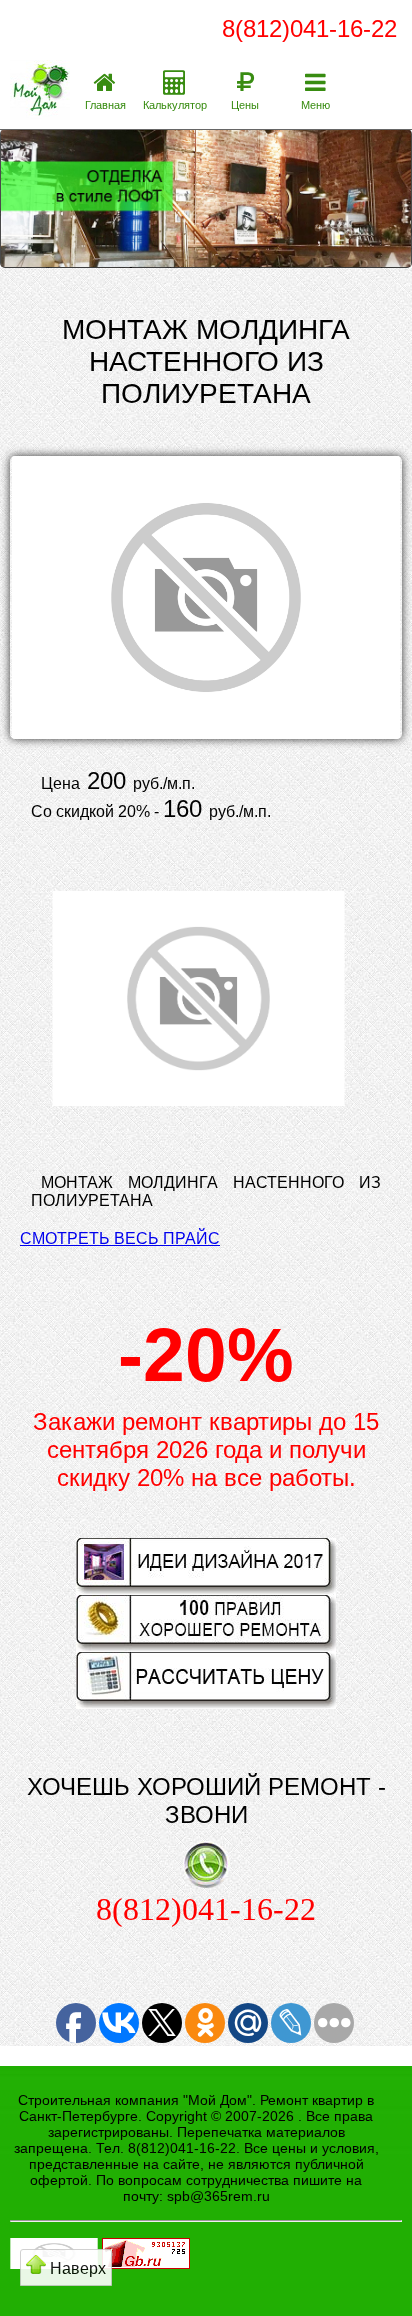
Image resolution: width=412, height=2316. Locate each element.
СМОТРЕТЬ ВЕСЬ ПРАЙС (120, 1238)
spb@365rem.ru (218, 2196)
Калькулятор (175, 105)
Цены (245, 105)
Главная (105, 105)
